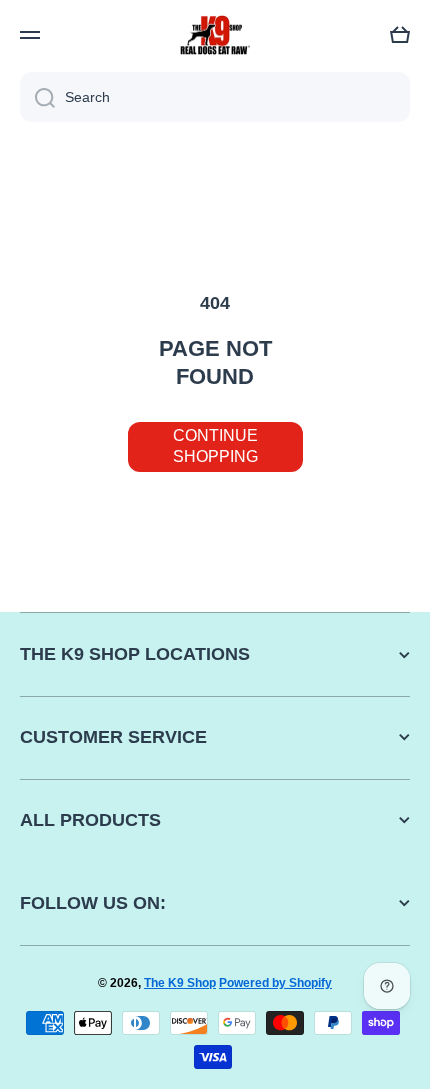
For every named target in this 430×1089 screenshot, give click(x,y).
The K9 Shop (180, 983)
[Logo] (215, 35)
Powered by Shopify (275, 983)
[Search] (37, 97)
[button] (400, 35)
